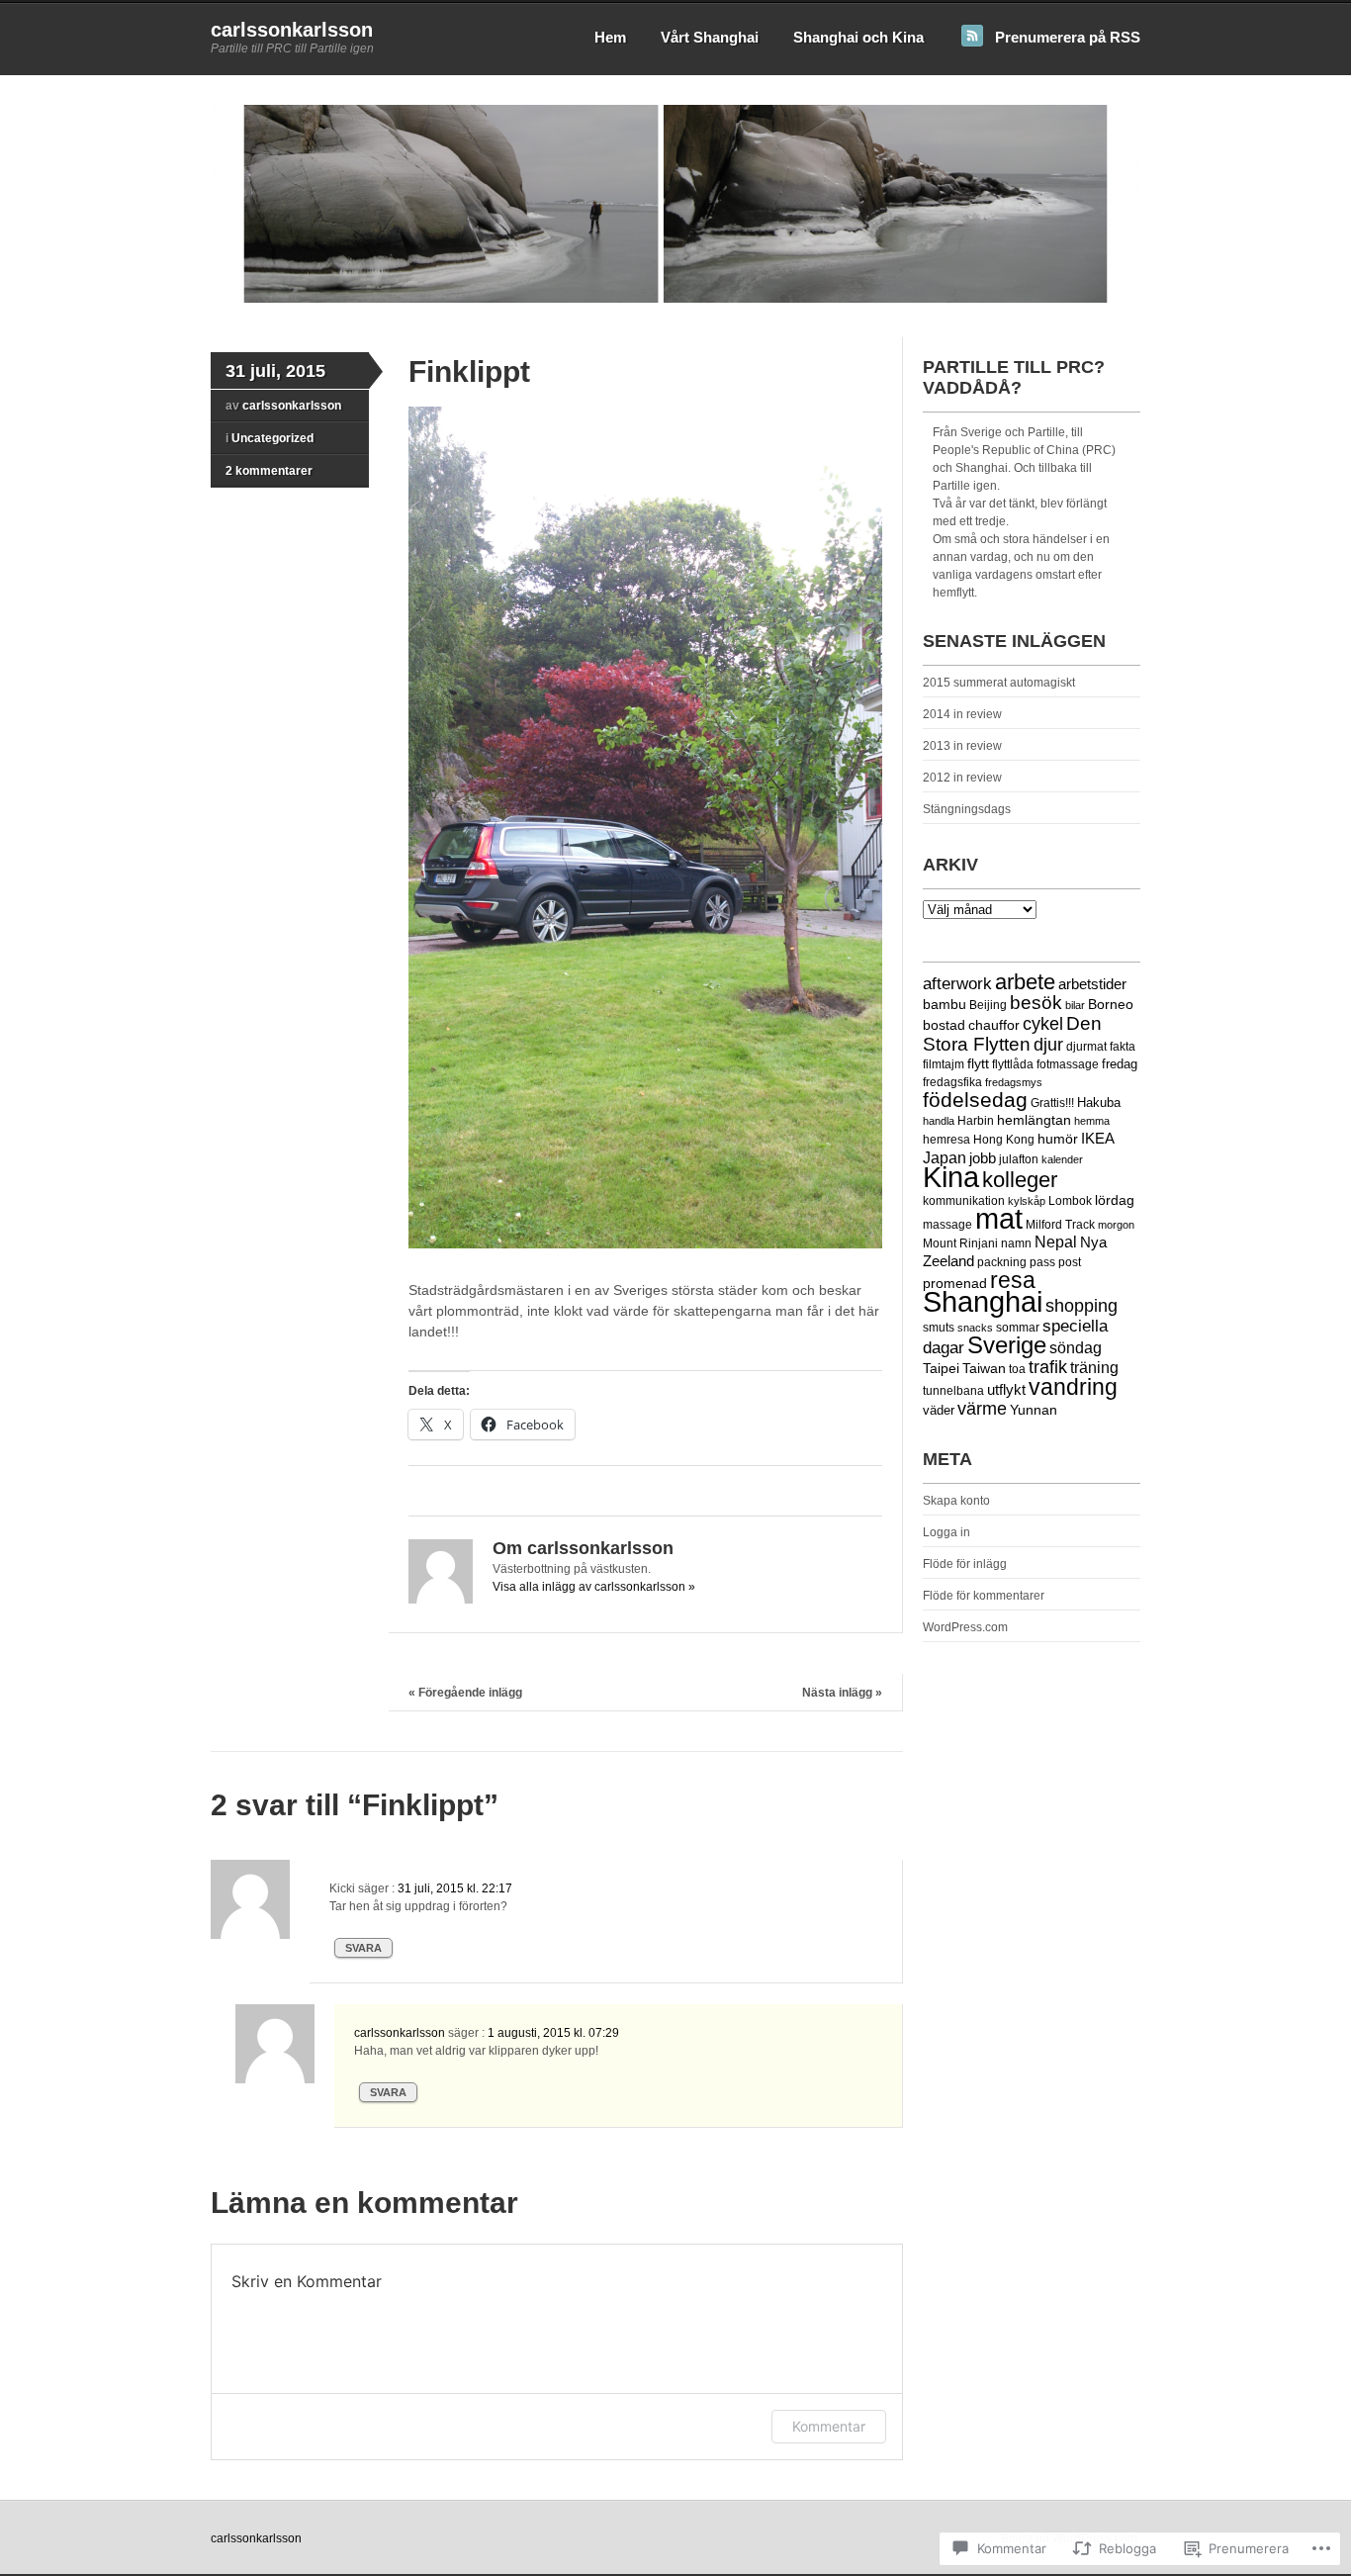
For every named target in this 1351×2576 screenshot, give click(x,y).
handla (939, 1121)
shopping (1081, 1306)
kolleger (1020, 1180)
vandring (1073, 1387)
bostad (944, 1025)
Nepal (1056, 1242)
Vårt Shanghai (710, 37)
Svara (363, 1948)
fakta (1123, 1047)
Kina (951, 1177)
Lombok (1070, 1201)
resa (1013, 1280)
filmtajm (944, 1064)
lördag (1115, 1200)
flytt (978, 1064)
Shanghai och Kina (858, 37)
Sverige (1007, 1345)
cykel (1043, 1024)
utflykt (1006, 1390)
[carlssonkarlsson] (675, 299)
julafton (1019, 1159)
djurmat (1086, 1046)
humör (1058, 1139)
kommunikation (964, 1201)
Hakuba (1099, 1103)
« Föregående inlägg (465, 1693)
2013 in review (962, 746)
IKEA (1098, 1139)
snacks (975, 1328)
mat (999, 1218)
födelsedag (975, 1100)
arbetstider (1092, 984)
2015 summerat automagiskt (999, 683)
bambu (945, 1004)
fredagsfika (952, 1082)
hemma (1092, 1121)
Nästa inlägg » (842, 1693)
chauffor (994, 1025)
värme (982, 1409)
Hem (610, 37)
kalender (1062, 1159)
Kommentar (829, 2426)
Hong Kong (1004, 1140)
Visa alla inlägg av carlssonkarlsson (594, 1587)
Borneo (1111, 1004)
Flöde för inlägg (965, 1564)
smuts (939, 1327)
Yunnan (1034, 1410)
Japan (945, 1157)
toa (1017, 1369)
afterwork (957, 983)
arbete (1025, 982)
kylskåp (1027, 1201)
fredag (1120, 1064)
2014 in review (962, 714)
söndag (1076, 1347)
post (1070, 1262)
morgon (1116, 1225)
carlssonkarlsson (292, 30)
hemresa (946, 1139)
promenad (955, 1283)
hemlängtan (1034, 1120)
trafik (1048, 1367)
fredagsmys (1014, 1082)
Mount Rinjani (960, 1243)
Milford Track (1060, 1224)
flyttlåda (1013, 1064)
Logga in (946, 1532)
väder (939, 1410)
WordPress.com (965, 1627)
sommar (1018, 1327)
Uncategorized (272, 438)
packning (1002, 1262)
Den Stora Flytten (1012, 1033)
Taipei (941, 1368)
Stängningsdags (967, 809)
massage (947, 1225)
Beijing (988, 1005)
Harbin (976, 1120)
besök (1036, 1003)
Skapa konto (956, 1501)
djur (1048, 1045)
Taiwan (984, 1369)
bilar (1075, 1005)
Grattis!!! (1052, 1103)
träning (1094, 1368)
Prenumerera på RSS (1068, 37)
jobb (983, 1158)
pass (1042, 1262)
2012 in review (962, 778)
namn (1016, 1243)
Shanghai (983, 1302)
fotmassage (1068, 1064)
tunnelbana (953, 1390)
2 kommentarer (269, 471)
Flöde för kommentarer (984, 1596)
